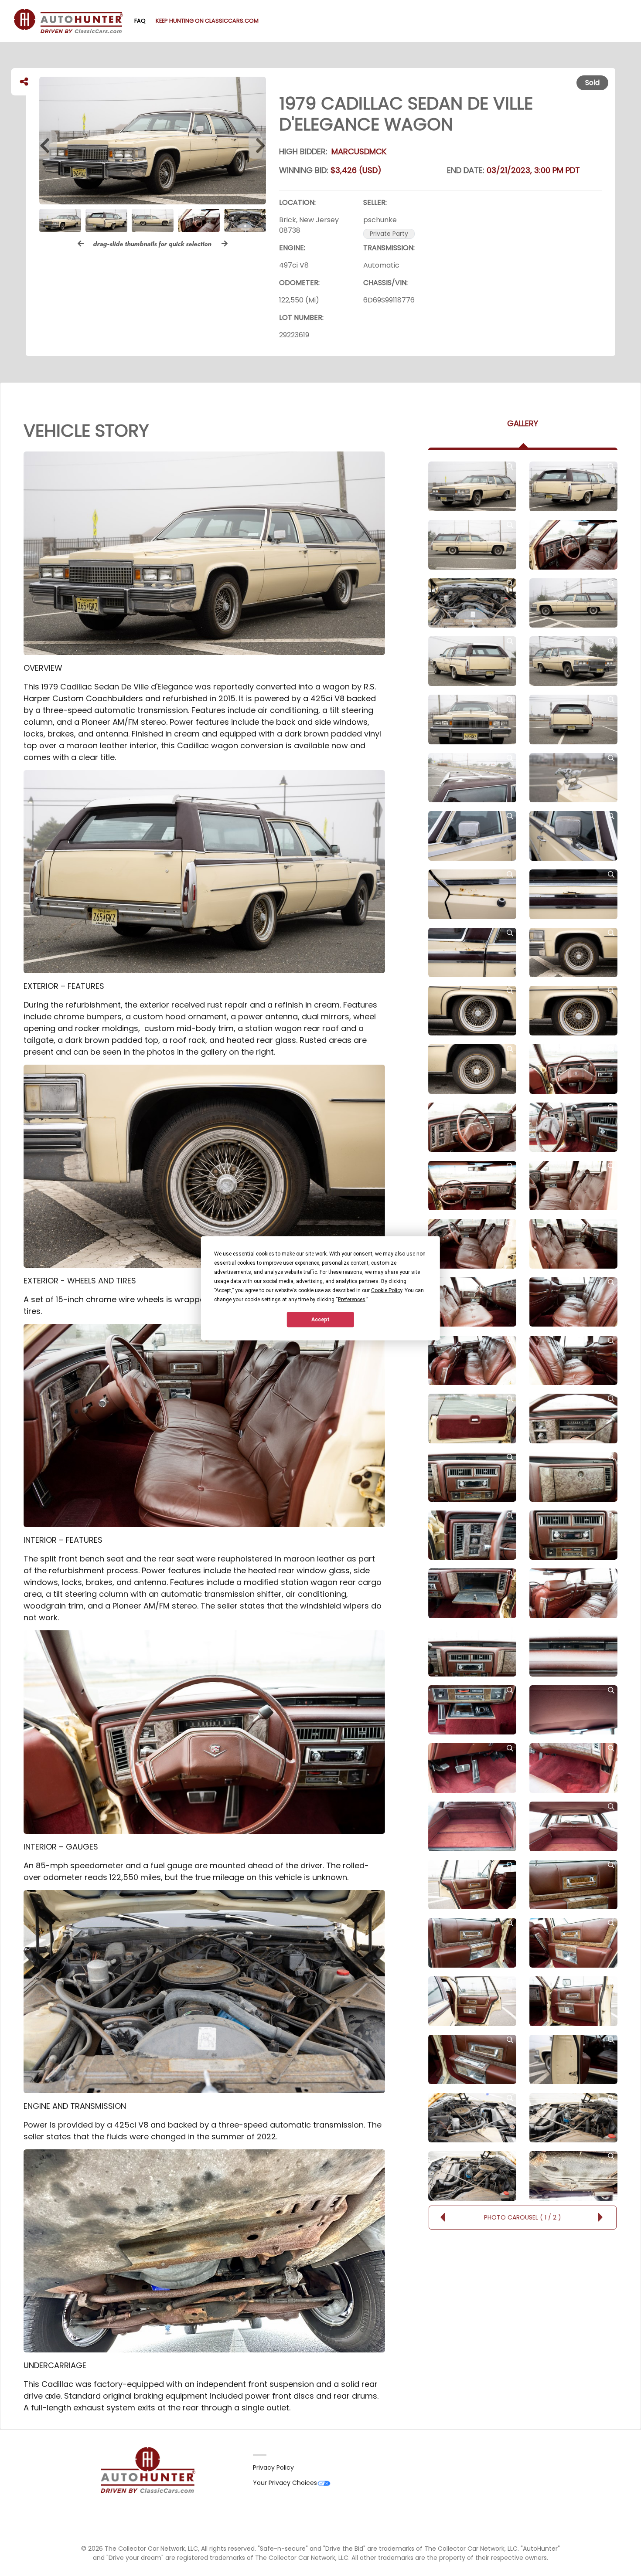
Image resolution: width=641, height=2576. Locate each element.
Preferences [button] (352, 1299)
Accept (320, 1320)
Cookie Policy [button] (387, 1290)
